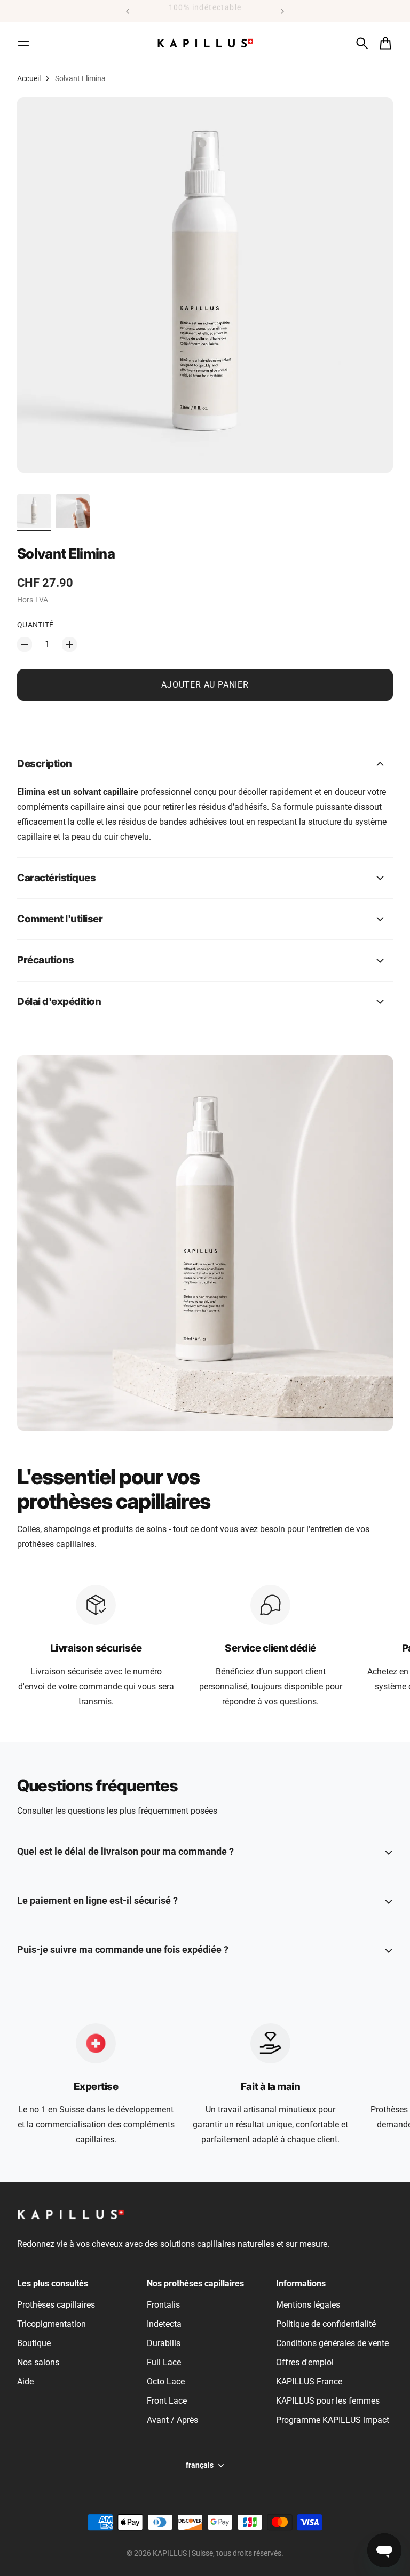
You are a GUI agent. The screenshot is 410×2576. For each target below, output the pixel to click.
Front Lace (167, 2401)
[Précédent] (128, 11)
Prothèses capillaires (56, 2305)
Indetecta (164, 2324)
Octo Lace (166, 2382)
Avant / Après (172, 2420)
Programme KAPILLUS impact (333, 2420)
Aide (25, 2382)
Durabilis (164, 2343)
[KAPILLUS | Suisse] (205, 43)
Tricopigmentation (52, 2324)
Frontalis (163, 2305)
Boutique (34, 2343)
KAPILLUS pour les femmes (328, 2401)
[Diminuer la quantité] (25, 644)
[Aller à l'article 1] (34, 511)
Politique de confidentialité (326, 2324)
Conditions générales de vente (332, 2343)
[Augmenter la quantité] (69, 644)
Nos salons (38, 2362)
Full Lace (164, 2362)
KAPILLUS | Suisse (183, 2553)
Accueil (29, 78)
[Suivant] (282, 11)
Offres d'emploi (305, 2362)
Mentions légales (308, 2305)
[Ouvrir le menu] (23, 43)
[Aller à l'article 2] (73, 511)
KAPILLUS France (309, 2382)
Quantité (36, 625)
